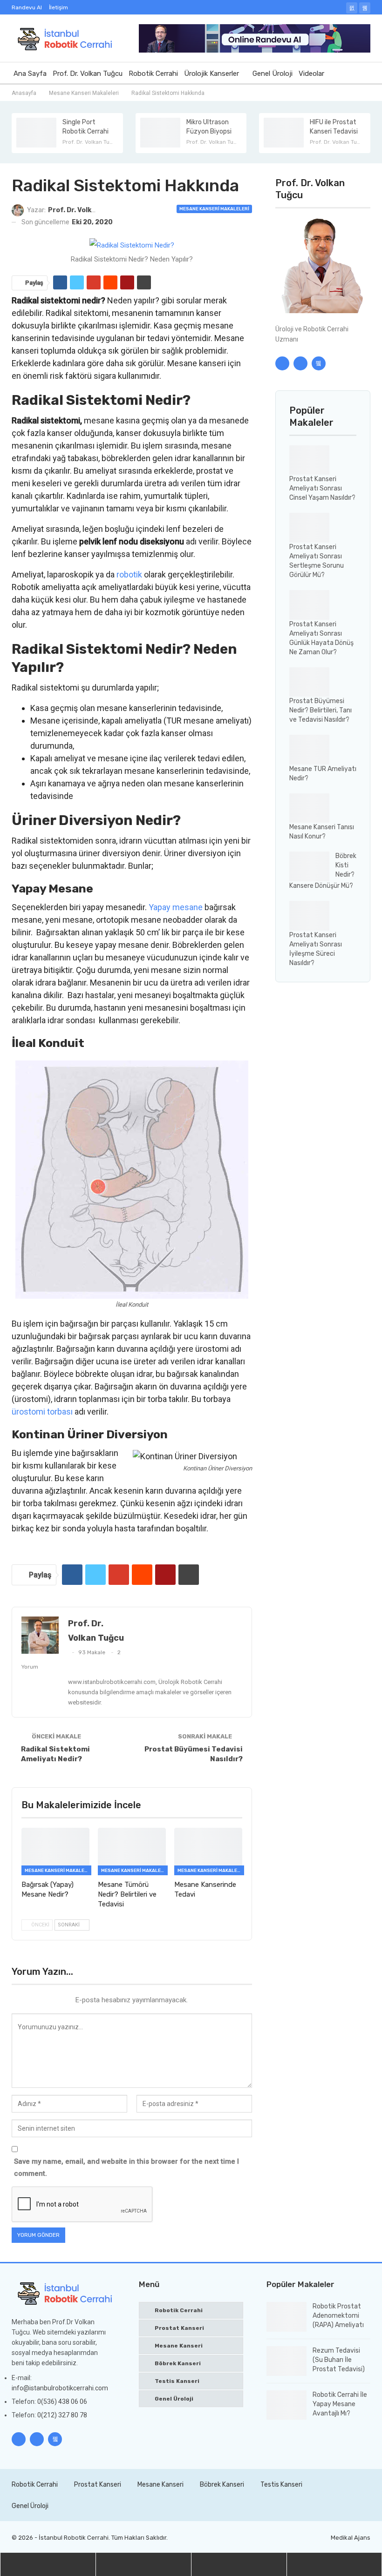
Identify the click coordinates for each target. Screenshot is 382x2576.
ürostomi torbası (42, 1412)
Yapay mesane (176, 907)
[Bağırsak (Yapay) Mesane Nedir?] (55, 1851)
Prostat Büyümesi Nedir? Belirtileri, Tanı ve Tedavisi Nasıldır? (321, 710)
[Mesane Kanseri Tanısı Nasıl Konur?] (309, 808)
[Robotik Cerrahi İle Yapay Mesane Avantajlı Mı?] (286, 2405)
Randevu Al (27, 7)
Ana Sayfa (30, 74)
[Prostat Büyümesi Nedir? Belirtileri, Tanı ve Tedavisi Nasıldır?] (309, 682)
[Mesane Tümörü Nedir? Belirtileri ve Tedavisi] (132, 1851)
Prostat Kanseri (179, 2328)
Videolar (311, 74)
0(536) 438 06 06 (62, 2402)
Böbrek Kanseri (178, 2363)
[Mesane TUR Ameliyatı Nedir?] (309, 750)
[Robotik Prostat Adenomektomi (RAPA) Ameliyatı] (286, 2317)
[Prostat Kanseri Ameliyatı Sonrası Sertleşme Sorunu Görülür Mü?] (309, 528)
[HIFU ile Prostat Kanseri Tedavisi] (284, 133)
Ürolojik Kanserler (211, 74)
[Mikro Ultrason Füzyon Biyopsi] (160, 133)
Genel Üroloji (273, 74)
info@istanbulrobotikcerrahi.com (60, 2388)
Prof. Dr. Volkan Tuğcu (88, 74)
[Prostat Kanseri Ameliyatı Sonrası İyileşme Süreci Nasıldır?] (309, 916)
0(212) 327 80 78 (62, 2415)
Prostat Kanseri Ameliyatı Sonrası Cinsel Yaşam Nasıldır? (322, 488)
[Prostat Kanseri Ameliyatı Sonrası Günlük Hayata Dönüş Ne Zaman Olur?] (309, 605)
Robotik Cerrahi (153, 74)
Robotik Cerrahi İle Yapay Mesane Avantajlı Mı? (340, 2404)
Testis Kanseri (177, 2381)
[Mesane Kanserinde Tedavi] (208, 1851)
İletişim (58, 7)
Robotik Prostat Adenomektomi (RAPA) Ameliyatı (338, 2316)
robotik (129, 574)
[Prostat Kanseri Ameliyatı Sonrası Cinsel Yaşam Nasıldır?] (309, 460)
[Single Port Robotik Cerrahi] (36, 133)
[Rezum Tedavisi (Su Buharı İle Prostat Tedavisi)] (286, 2361)
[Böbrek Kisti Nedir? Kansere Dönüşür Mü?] (309, 866)
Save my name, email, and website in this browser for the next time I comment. (126, 2167)
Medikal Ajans (351, 2538)
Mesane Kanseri (179, 2346)
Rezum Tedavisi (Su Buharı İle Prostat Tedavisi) (339, 2360)
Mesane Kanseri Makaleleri (214, 209)
